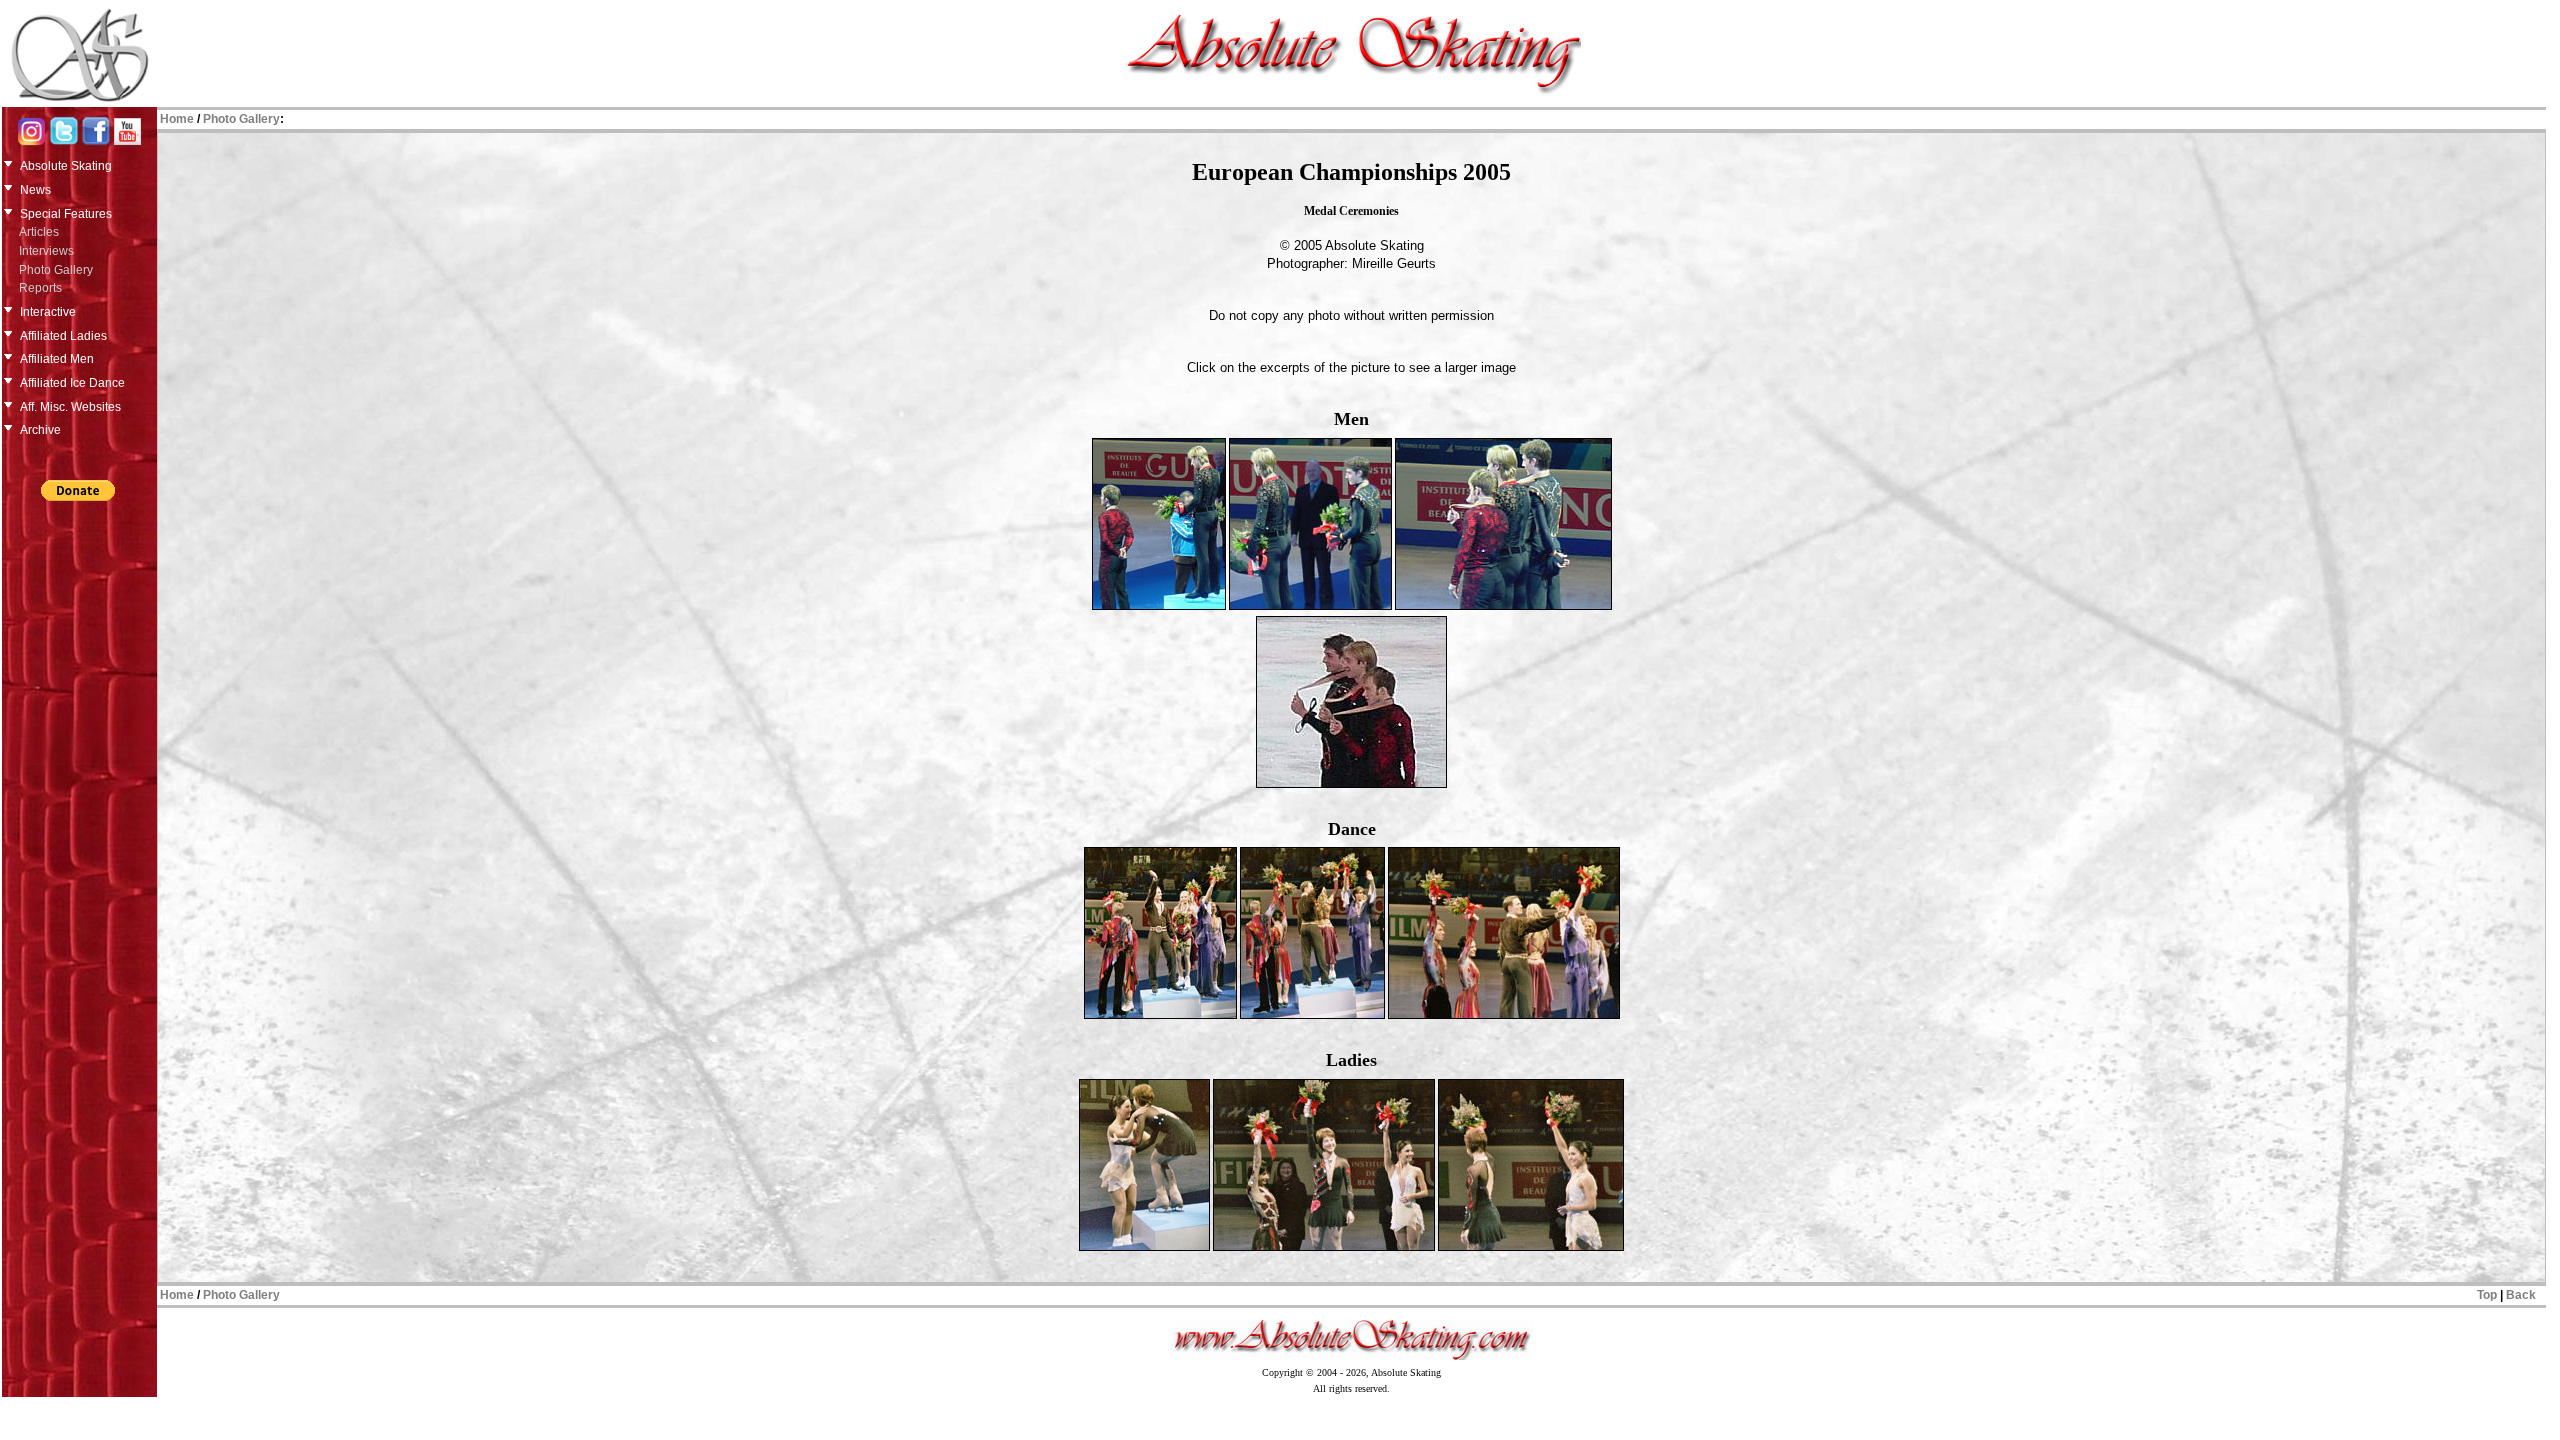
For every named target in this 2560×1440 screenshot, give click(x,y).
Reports (40, 288)
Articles (39, 232)
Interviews (46, 251)
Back (2521, 1295)
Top (2487, 1295)
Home (177, 119)
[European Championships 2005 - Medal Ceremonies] (1159, 606)
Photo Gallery (56, 270)
